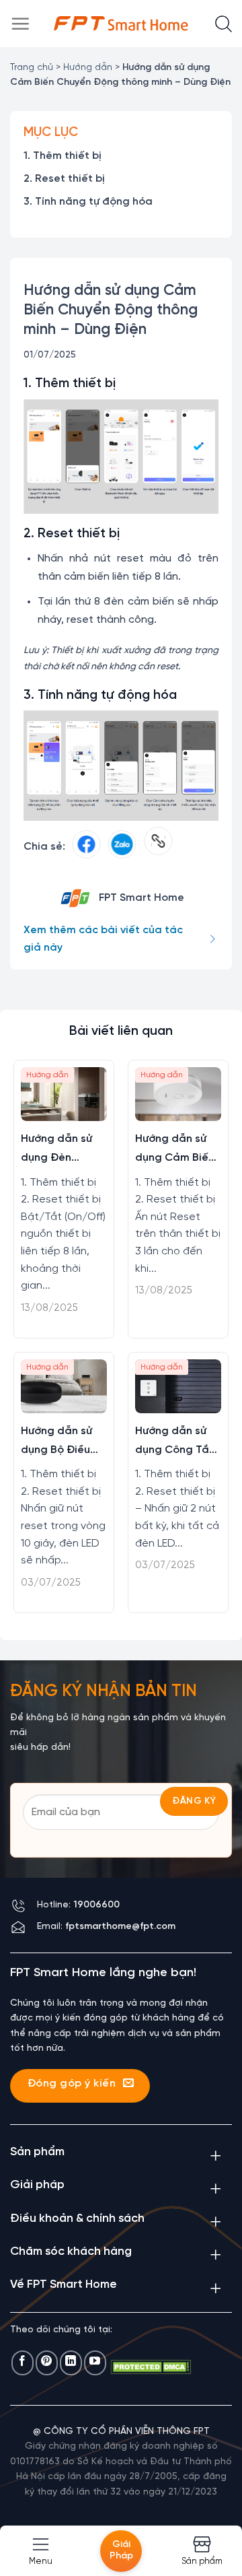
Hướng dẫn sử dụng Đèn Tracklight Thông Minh (56, 1150)
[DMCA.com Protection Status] (151, 2367)
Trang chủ (32, 68)
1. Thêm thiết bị (63, 156)
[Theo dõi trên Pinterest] (47, 2363)
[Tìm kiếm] (224, 24)
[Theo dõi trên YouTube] (95, 2363)
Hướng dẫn (88, 68)
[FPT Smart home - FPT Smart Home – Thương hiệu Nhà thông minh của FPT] (121, 24)
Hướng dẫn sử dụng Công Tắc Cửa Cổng (175, 1443)
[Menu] (20, 24)
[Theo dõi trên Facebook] (23, 2363)
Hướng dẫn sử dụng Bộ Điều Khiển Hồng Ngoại (56, 1443)
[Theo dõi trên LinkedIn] (71, 2363)
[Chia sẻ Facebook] (86, 847)
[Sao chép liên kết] (158, 847)
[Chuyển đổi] (215, 2155)
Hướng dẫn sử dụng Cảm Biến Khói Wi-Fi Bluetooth (175, 1150)
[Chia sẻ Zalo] (122, 847)
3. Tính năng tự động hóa (88, 202)
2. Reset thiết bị (64, 179)
